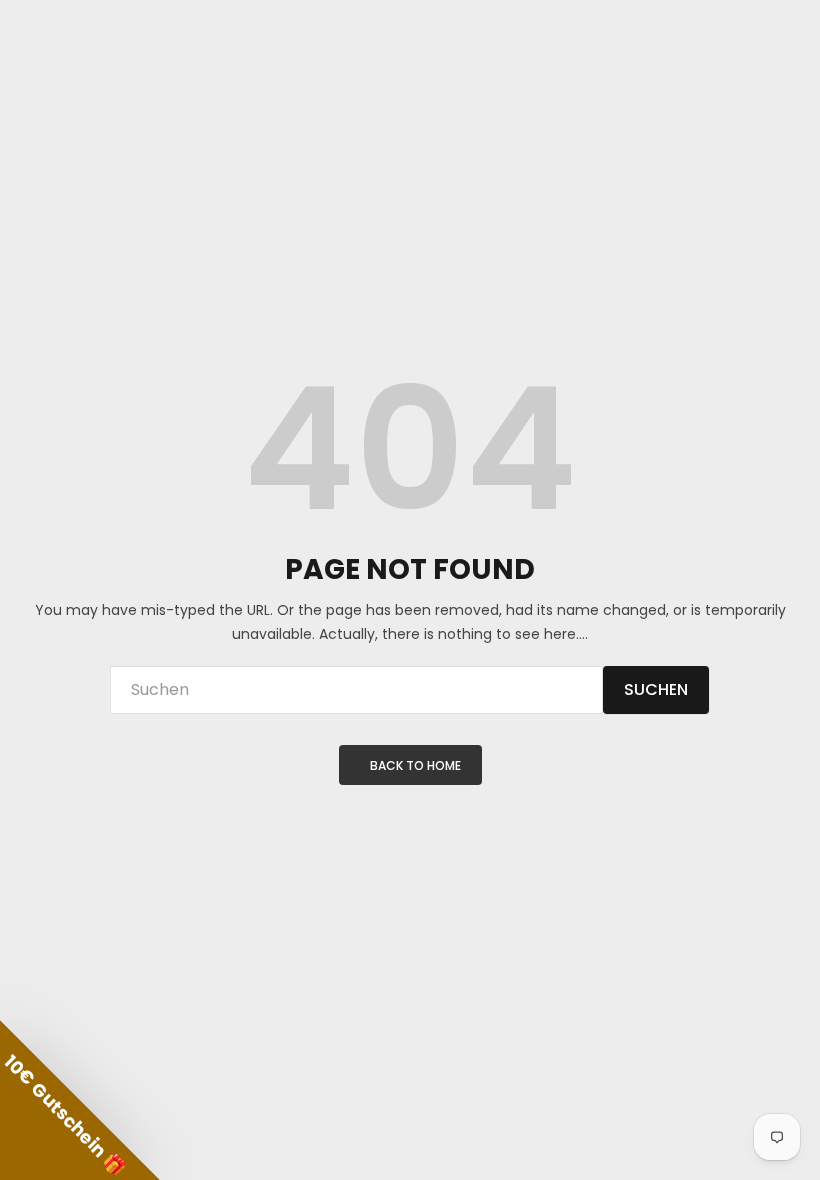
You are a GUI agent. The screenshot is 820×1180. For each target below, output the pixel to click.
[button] (80, 1100)
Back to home (415, 765)
